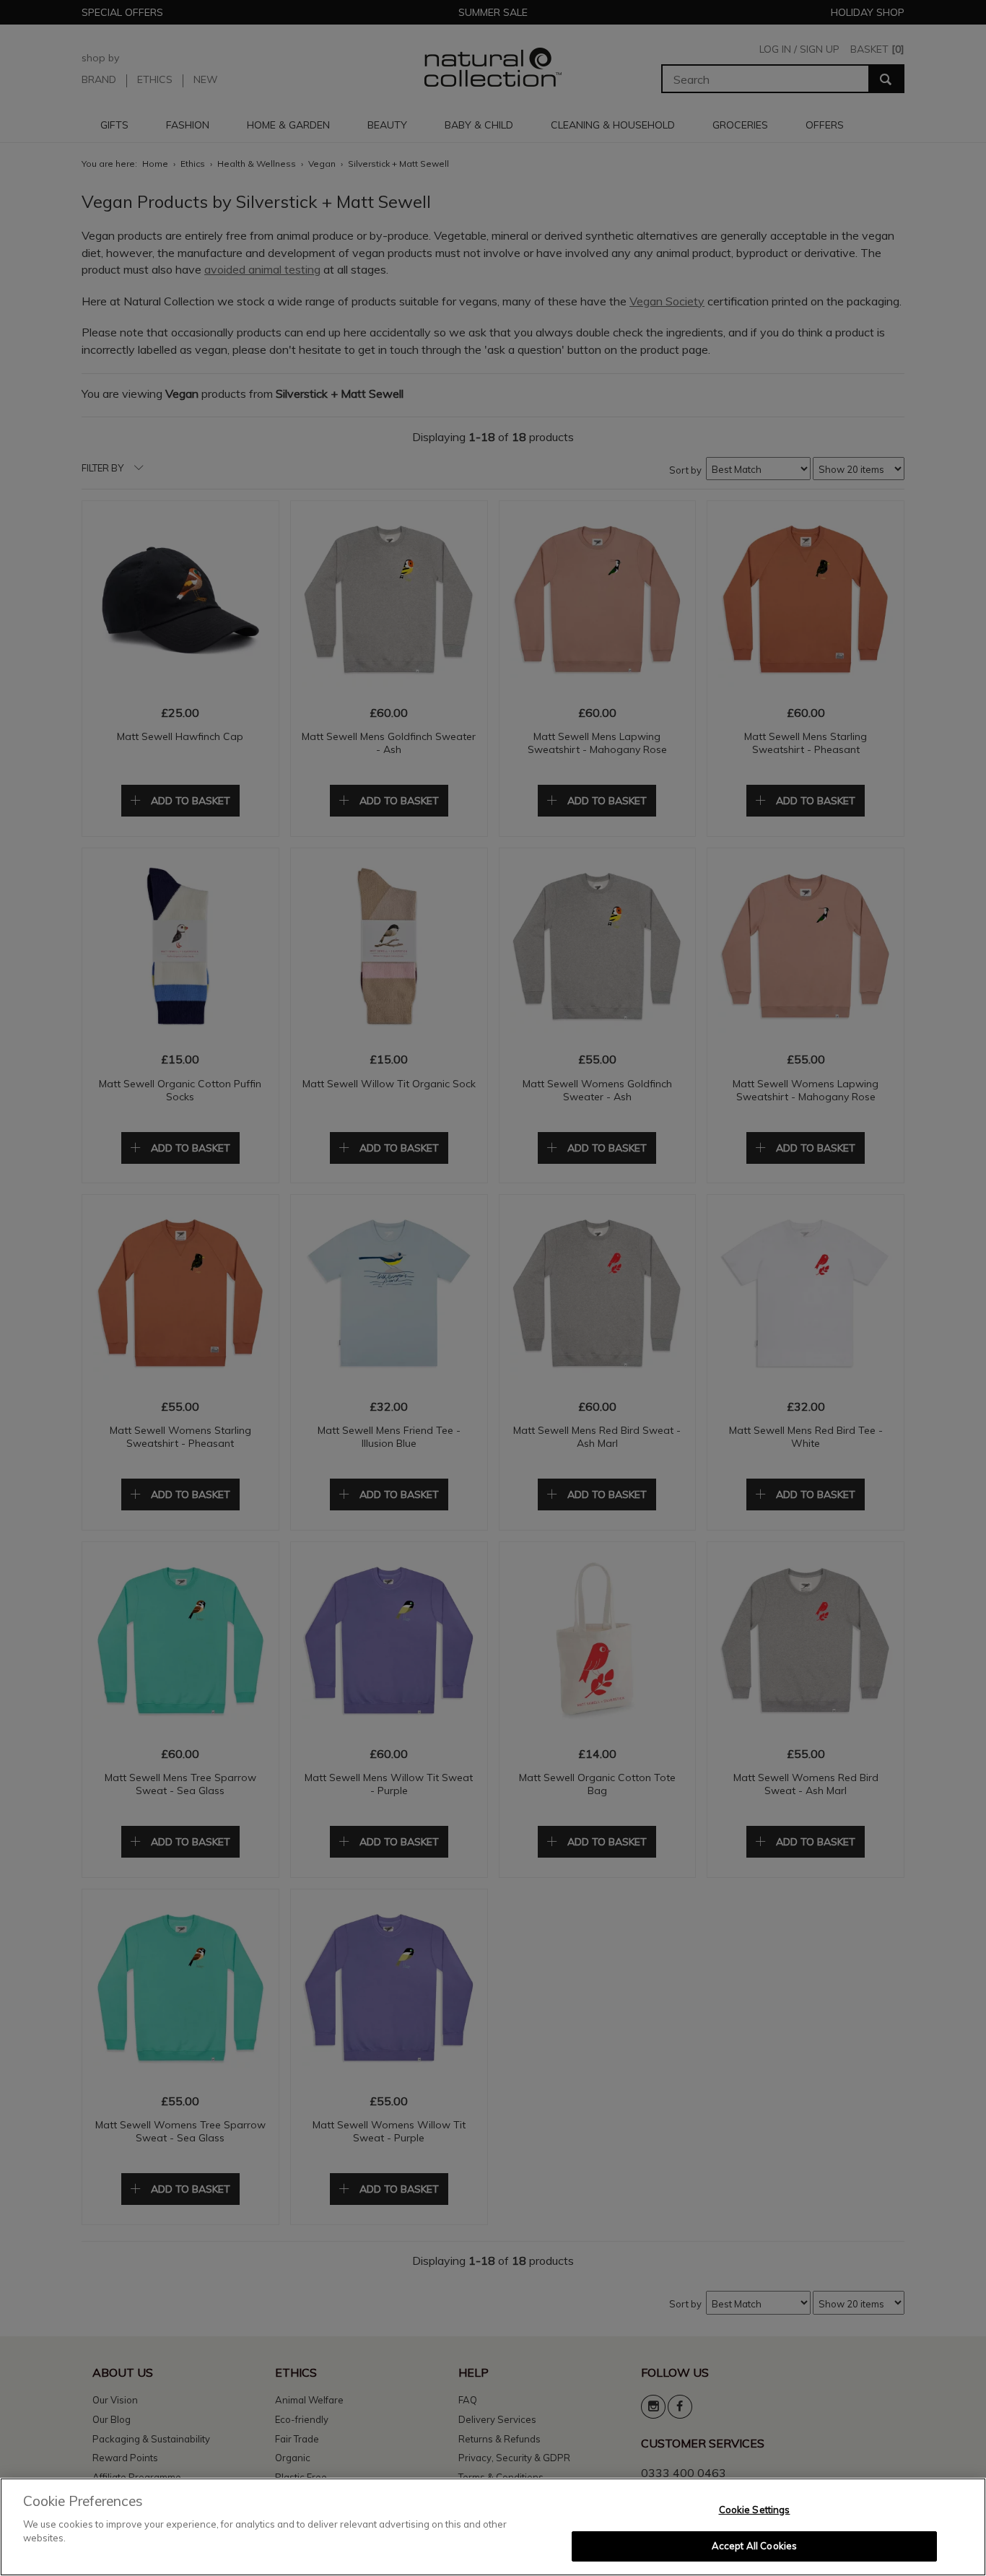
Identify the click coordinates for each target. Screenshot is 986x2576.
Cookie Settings (755, 2510)
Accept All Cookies (754, 2546)
